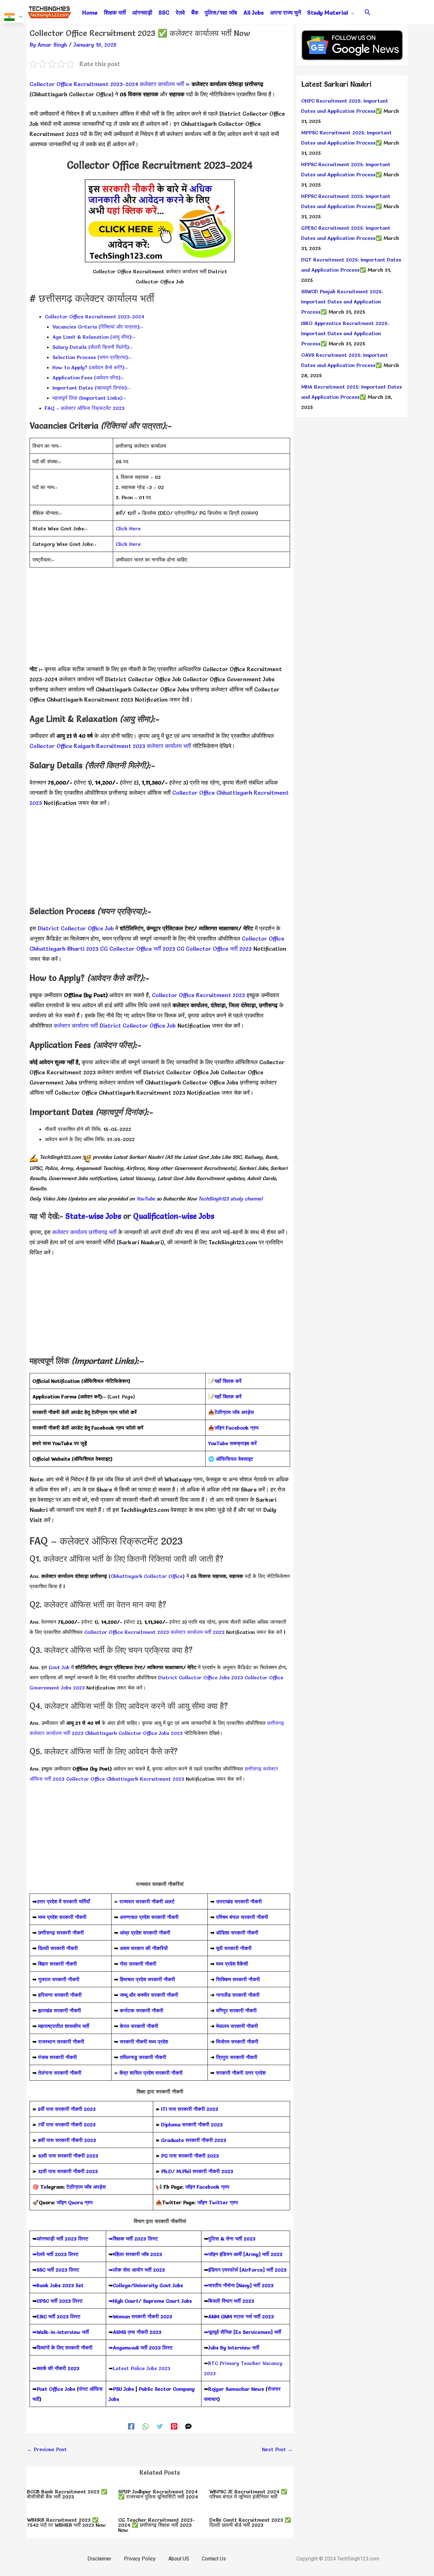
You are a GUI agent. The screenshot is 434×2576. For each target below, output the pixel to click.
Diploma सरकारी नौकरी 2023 (192, 2124)
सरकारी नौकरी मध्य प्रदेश (143, 2042)
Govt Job (59, 1667)
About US (179, 2559)
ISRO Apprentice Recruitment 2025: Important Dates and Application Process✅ (345, 333)
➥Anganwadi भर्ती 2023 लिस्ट (141, 2348)
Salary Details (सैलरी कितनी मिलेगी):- (93, 347)
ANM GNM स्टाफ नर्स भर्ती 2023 (241, 2316)
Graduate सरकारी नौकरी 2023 (194, 2140)
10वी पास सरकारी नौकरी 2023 (68, 2156)
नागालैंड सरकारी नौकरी (238, 1995)
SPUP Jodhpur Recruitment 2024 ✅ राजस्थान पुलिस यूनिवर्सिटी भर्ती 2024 (158, 2494)
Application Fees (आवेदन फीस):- (88, 377)
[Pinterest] (174, 2426)
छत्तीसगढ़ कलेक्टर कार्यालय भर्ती (62, 689)
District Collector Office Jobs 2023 (201, 1677)
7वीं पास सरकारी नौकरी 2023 (67, 2124)
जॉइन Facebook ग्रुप (207, 2187)
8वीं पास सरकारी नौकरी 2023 (67, 2140)
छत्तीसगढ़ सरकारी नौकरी (61, 1933)
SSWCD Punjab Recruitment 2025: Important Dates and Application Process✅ (342, 302)
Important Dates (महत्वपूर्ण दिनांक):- (92, 388)
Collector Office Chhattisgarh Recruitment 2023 (120, 1093)
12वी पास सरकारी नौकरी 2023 (68, 2171)
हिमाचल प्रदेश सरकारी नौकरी (147, 1979)
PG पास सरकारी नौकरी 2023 (190, 2156)
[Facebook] (131, 2426)
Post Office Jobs (56, 2389)
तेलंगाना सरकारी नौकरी (60, 2073)
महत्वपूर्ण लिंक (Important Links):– (89, 398)
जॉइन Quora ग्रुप (75, 2202)
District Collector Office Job (143, 679)
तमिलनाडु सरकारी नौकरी (143, 2057)
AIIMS (119, 2332)
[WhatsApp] (146, 2426)
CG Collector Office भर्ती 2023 (138, 949)
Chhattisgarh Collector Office (147, 1576)
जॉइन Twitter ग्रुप (218, 2202)
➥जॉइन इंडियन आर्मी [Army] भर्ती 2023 (243, 2254)
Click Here (128, 528)
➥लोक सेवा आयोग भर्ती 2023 (137, 2270)
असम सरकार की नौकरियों (144, 1948)
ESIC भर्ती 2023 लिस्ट (58, 2316)
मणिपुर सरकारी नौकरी (236, 2010)
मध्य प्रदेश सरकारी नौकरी (62, 1917)
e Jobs (203, 1216)
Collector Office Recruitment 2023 (198, 995)
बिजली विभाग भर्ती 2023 (231, 2301)
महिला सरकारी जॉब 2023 (137, 2254)
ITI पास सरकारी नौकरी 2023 (190, 2109)
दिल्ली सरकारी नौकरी (58, 1948)
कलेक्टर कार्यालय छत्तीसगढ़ (80, 1232)
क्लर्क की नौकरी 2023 (58, 2368)
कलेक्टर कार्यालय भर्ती (162, 84)
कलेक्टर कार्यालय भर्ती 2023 (198, 1632)
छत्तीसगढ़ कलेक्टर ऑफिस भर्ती (222, 689)
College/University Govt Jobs (148, 2285)
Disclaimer (99, 2559)
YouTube (145, 1199)
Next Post (277, 2449)
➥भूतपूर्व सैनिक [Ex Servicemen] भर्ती (243, 2332)
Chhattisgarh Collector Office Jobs (142, 689)
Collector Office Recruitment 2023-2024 (84, 84)
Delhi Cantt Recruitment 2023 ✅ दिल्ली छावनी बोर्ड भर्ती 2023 (250, 2522)
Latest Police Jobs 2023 (142, 2368)
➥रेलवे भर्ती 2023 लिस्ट (55, 2254)
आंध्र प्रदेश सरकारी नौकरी (145, 1933)
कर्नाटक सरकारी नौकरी (142, 2010)
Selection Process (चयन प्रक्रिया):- (92, 357)
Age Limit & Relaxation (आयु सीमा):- (94, 337)
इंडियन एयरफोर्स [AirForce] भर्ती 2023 (247, 2270)
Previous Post (47, 2449)
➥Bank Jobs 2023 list (58, 2285)
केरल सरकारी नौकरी (139, 2026)
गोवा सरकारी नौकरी (138, 1964)
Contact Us (214, 2559)
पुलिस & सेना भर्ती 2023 (232, 2239)
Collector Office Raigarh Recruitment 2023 (87, 746)
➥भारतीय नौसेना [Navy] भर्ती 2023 (239, 2285)
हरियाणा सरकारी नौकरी (59, 1995)
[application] (351, 13)
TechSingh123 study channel (230, 1199)
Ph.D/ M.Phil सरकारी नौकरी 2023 (197, 2171)
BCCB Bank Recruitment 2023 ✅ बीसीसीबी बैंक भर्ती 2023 (67, 2494)
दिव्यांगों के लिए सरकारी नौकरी (64, 2348)
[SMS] (188, 2426)
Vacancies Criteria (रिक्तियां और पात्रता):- (98, 327)
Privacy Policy (140, 2559)
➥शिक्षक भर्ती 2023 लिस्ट (133, 2239)
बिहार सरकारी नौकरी (58, 1964)
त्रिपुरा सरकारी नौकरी (237, 2057)
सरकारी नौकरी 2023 (75, 2109)
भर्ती (113, 1232)
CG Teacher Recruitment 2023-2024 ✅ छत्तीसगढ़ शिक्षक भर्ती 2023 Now (157, 2525)
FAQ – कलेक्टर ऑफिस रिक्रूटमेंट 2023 (85, 408)
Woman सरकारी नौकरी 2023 (142, 2316)
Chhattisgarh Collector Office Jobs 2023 (134, 1733)
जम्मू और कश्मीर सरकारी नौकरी (149, 1995)
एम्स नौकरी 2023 (145, 2332)
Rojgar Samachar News (236, 2389)
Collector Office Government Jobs (229, 679)
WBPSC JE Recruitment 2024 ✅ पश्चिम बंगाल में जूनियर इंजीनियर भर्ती (248, 2494)
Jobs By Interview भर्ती (234, 2348)
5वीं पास (46, 2109)
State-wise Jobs (94, 1216)
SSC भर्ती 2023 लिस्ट (58, 2270)
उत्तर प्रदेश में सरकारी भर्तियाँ (63, 1901)
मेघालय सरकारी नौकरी (237, 2026)
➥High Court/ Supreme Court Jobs (150, 2301)
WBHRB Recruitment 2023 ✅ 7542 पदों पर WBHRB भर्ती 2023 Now (66, 2522)
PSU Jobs (123, 2389)
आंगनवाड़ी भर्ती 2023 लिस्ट (62, 2239)
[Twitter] (160, 2426)
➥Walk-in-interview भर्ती (61, 2332)
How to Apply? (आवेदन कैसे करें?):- (90, 367)
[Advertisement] (160, 620)
